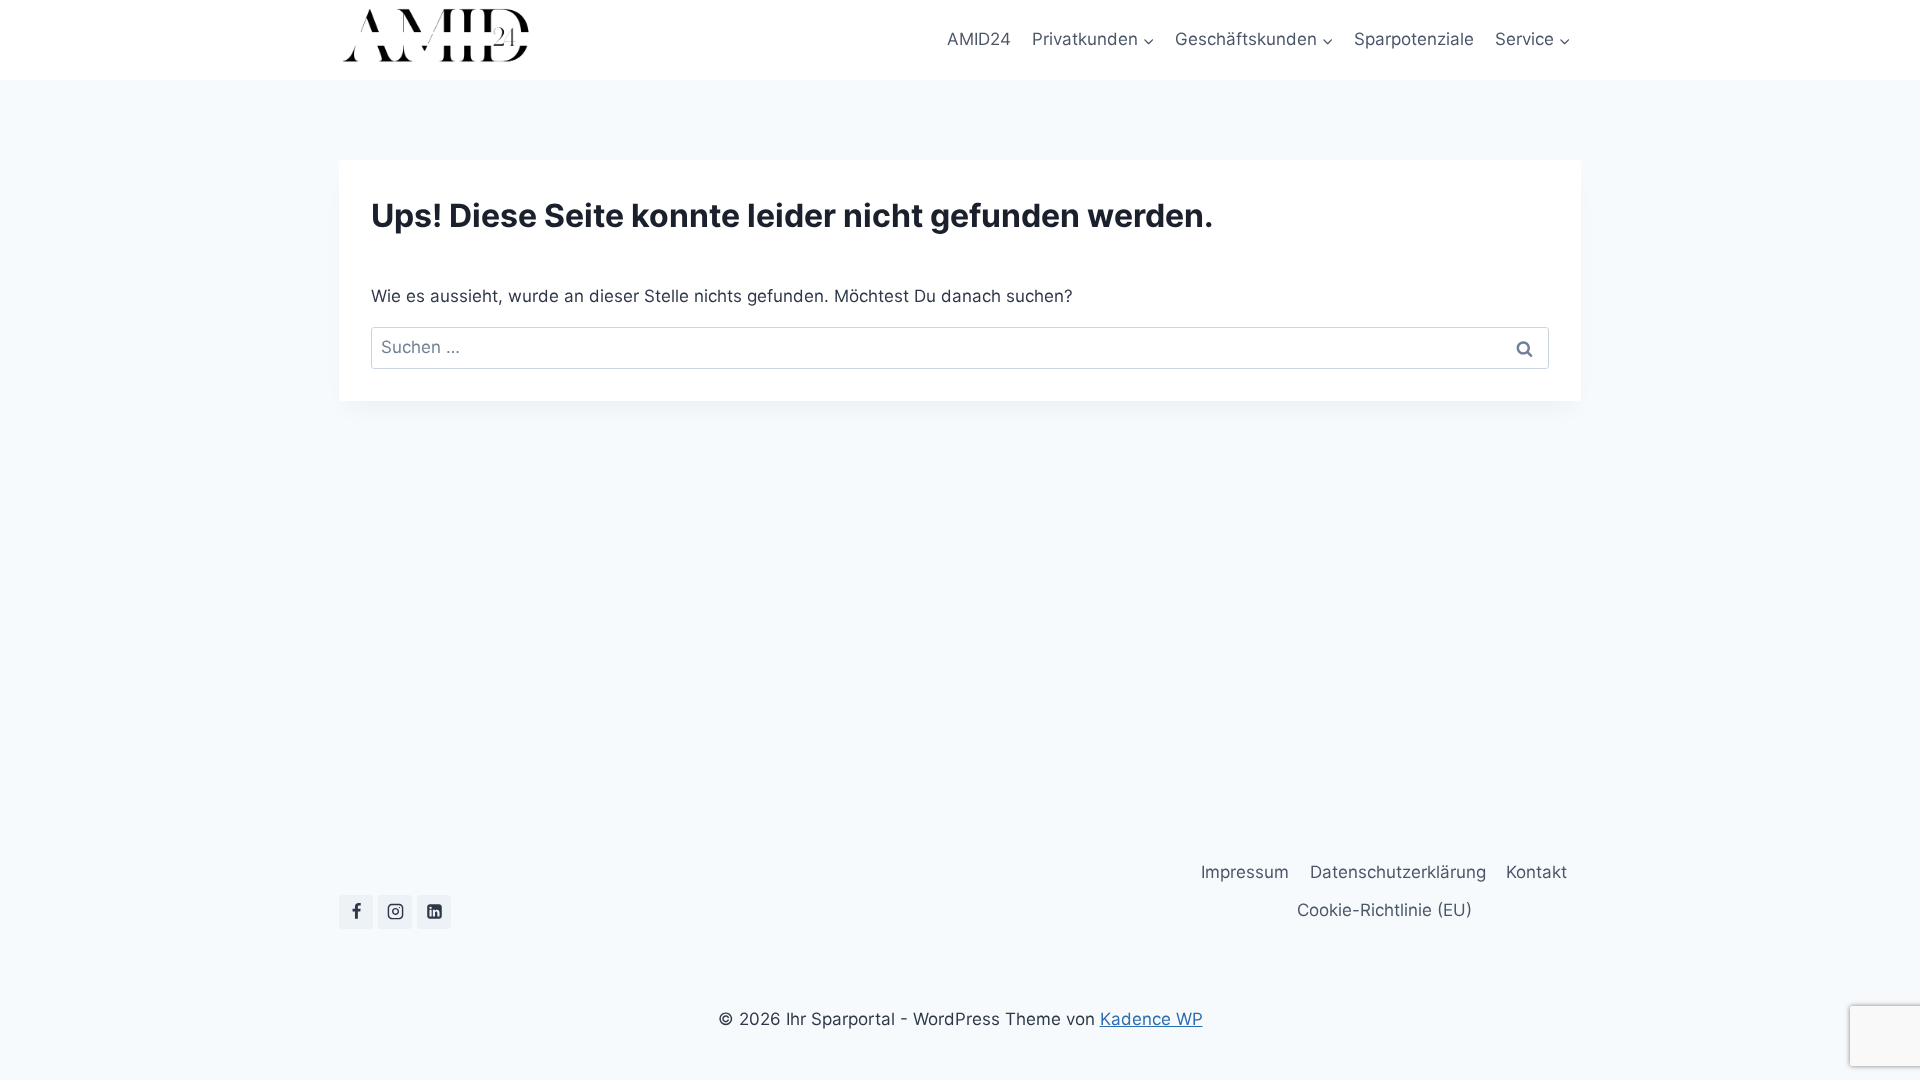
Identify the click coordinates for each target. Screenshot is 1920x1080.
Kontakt (1536, 872)
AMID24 (979, 39)
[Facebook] (356, 912)
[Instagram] (395, 912)
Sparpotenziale (1414, 39)
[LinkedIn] (434, 912)
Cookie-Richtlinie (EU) (1384, 910)
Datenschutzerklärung (1398, 872)
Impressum (1245, 872)
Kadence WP (1151, 1019)
